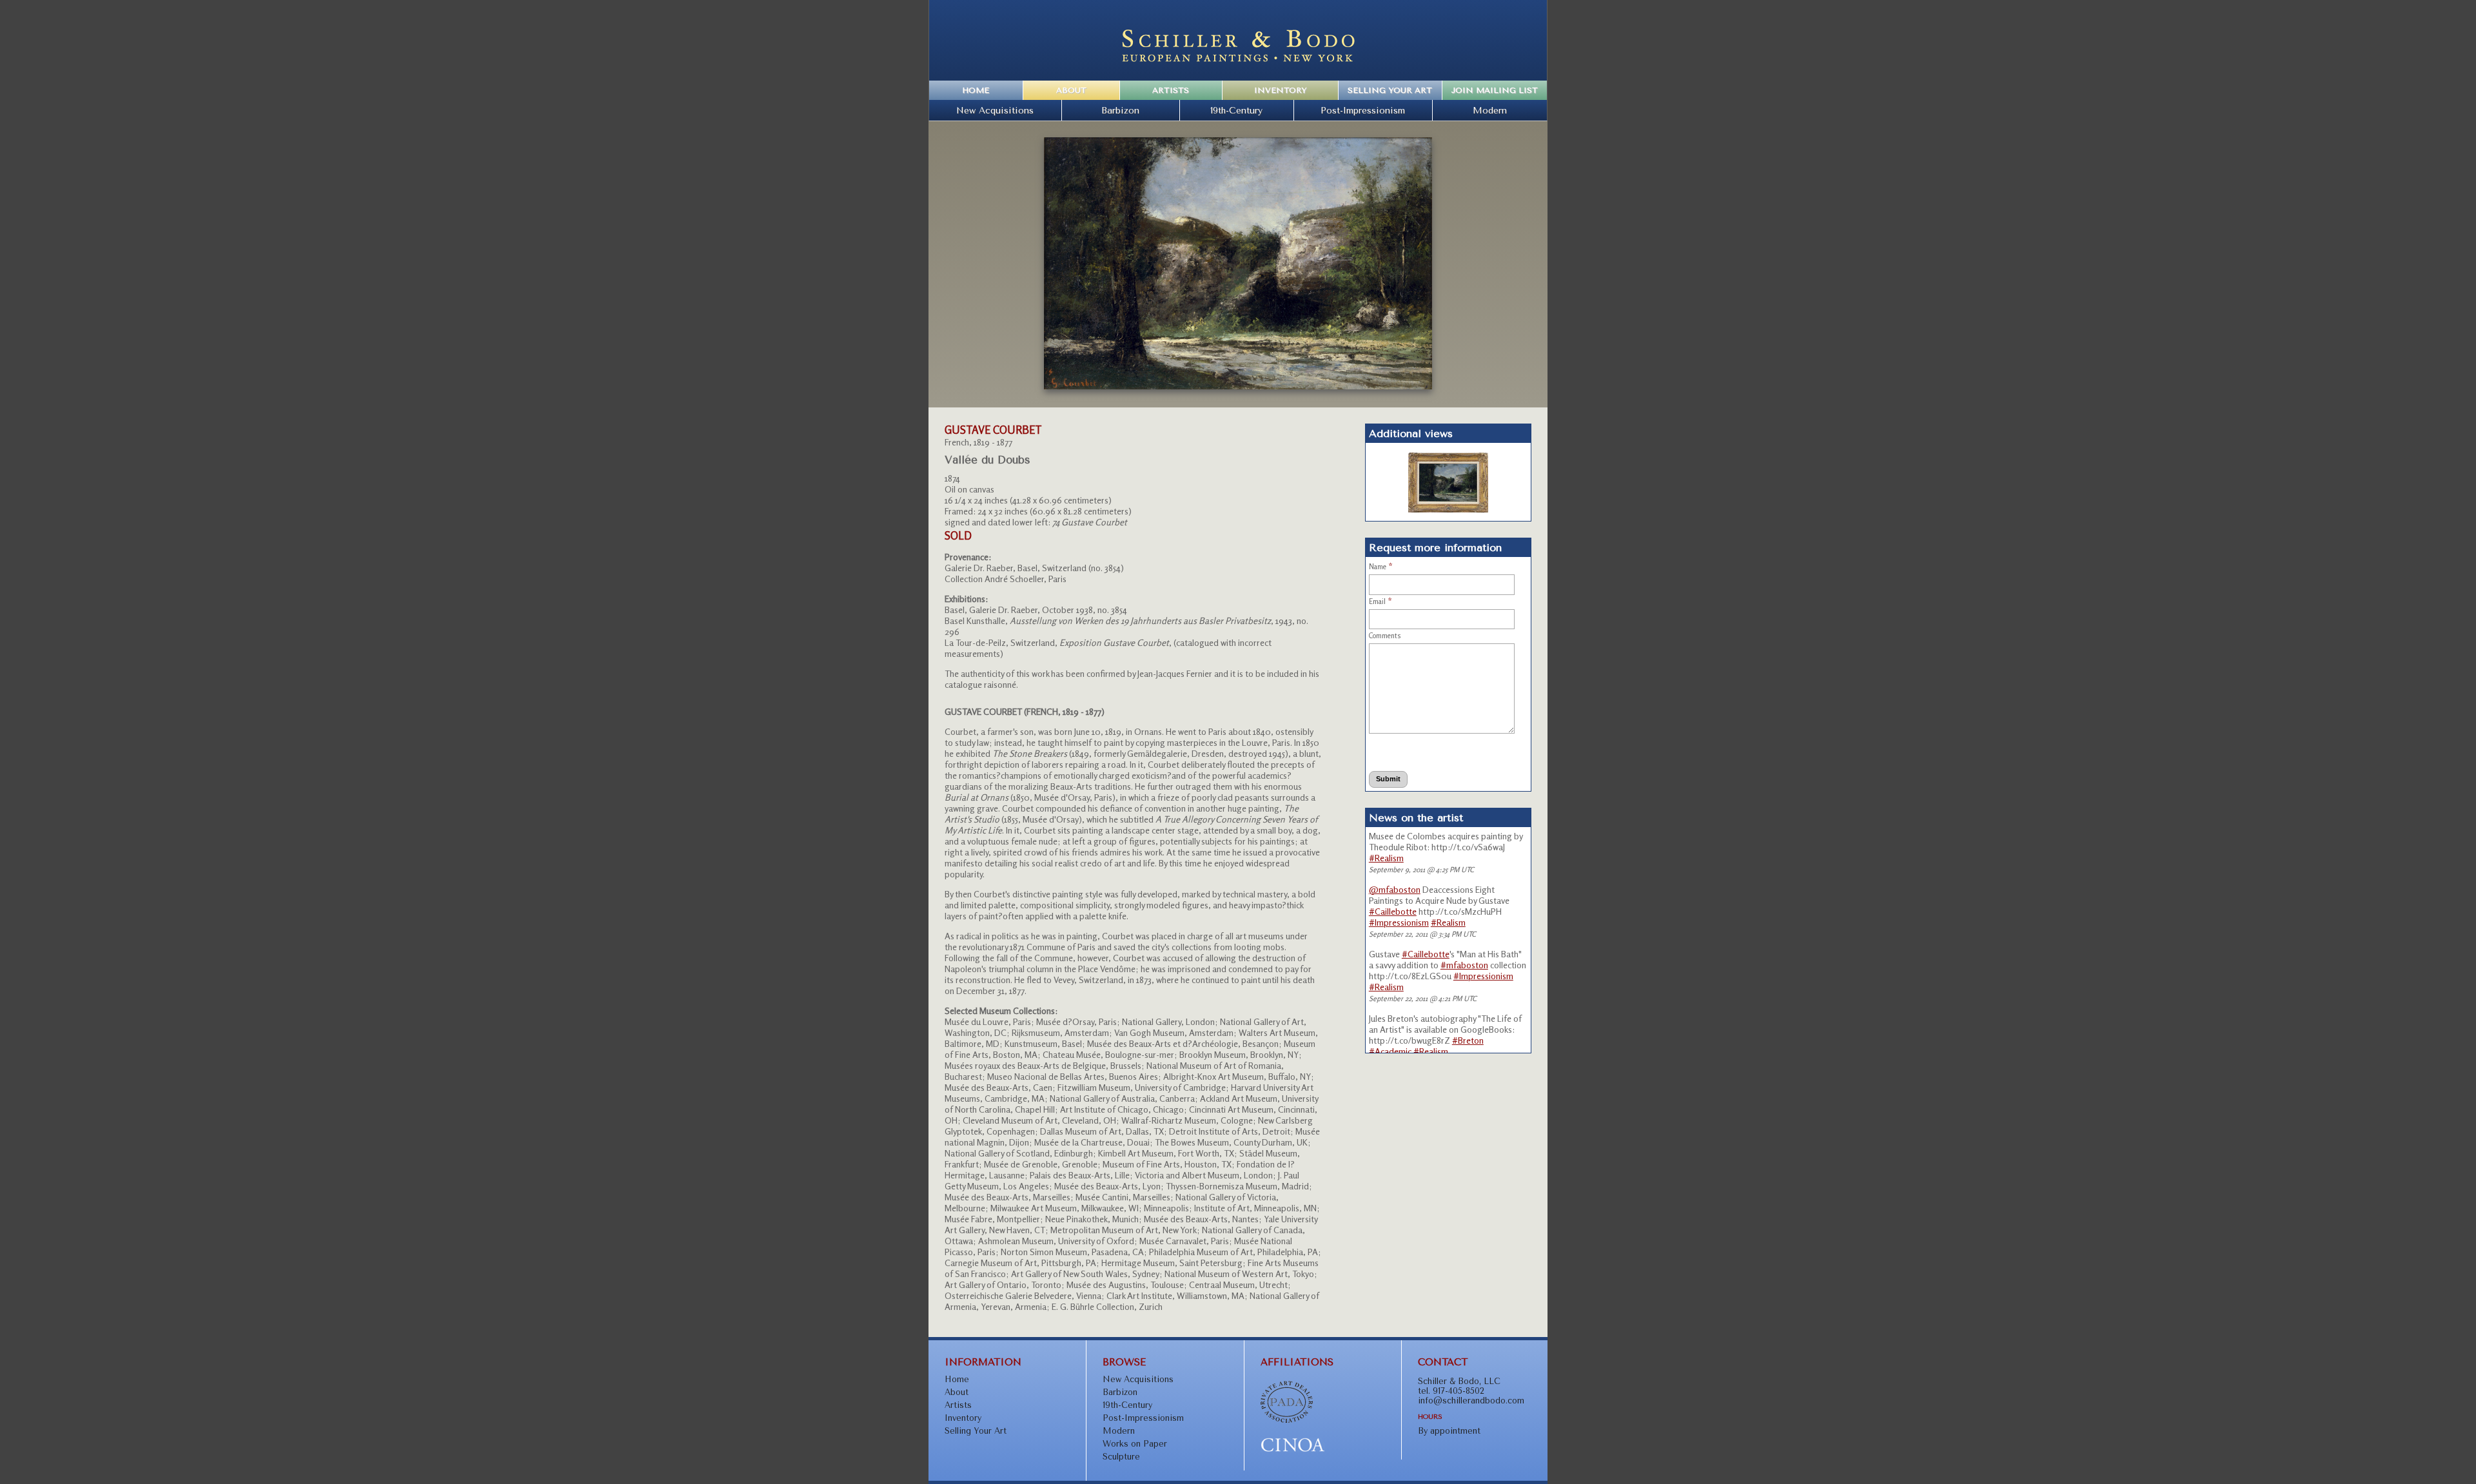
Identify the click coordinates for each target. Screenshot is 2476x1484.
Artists (1171, 90)
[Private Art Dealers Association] (1287, 1420)
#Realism (1386, 858)
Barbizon (1120, 110)
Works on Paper (1135, 1444)
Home (976, 90)
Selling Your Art (1390, 90)
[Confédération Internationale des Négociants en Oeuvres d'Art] (1293, 1450)
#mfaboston (1464, 965)
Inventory (1280, 90)
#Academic (1390, 1051)
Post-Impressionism (1363, 110)
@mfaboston (1395, 889)
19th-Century (1236, 110)
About (1071, 90)
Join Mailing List (1495, 90)
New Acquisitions (995, 110)
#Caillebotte (1393, 911)
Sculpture (1121, 1457)
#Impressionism (1399, 922)
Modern (1490, 110)
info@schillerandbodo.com (1471, 1401)
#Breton (1468, 1040)
